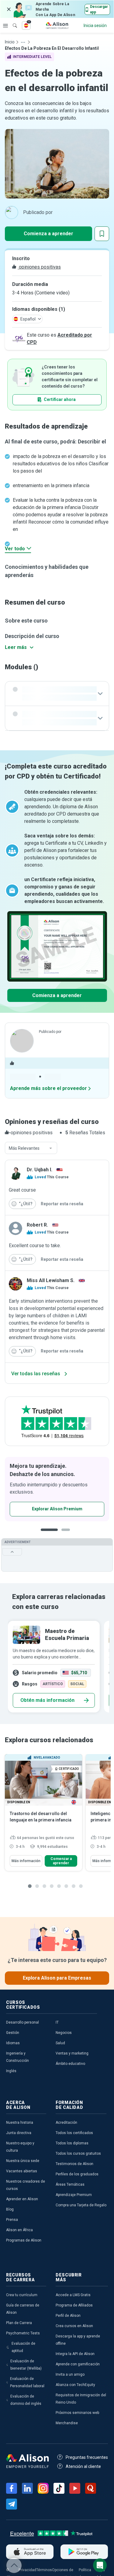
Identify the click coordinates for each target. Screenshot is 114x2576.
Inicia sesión (95, 25)
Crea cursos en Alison (74, 2326)
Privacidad (27, 2570)
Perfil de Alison (68, 2316)
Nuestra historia (20, 2123)
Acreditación (66, 2123)
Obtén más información (47, 1700)
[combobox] (31, 1148)
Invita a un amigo (70, 2374)
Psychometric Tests (23, 2333)
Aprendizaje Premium (74, 2195)
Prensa (12, 2220)
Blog (10, 2209)
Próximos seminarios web (77, 2413)
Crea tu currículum (22, 2295)
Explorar (5, 25)
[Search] (12, 21)
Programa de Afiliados (74, 2305)
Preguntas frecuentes (87, 2457)
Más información (26, 1861)
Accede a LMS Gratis (73, 2295)
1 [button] (47, 1534)
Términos (44, 2570)
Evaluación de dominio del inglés (26, 2400)
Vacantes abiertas (22, 2171)
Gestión (13, 2033)
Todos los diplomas (72, 2143)
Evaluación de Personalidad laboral (27, 2382)
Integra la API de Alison (75, 2354)
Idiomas (13, 2043)
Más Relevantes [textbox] (24, 1148)
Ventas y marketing (72, 2053)
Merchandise (67, 2423)
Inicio (10, 42)
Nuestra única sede (23, 2161)
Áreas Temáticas (70, 2184)
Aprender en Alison (22, 2199)
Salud (60, 2043)
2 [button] (61, 1534)
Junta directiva (19, 2133)
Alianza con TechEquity (75, 2385)
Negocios (64, 2033)
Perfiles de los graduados (77, 2174)
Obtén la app (39, 1509)
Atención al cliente (83, 2466)
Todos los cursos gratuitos (78, 2153)
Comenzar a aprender (61, 1861)
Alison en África (19, 2230)
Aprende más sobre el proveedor (48, 1088)
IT (57, 2022)
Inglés (11, 2071)
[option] (57, 1489)
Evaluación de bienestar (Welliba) (26, 2365)
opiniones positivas (39, 267)
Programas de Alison (24, 2240)
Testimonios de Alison (74, 2164)
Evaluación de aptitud (23, 2347)
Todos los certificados (74, 2133)
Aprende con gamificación (78, 2364)
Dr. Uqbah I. (40, 1170)
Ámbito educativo (70, 2064)
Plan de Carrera (19, 2323)
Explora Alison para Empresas (57, 1978)
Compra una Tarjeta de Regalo (81, 2205)
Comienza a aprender (48, 234)
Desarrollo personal (22, 2022)
